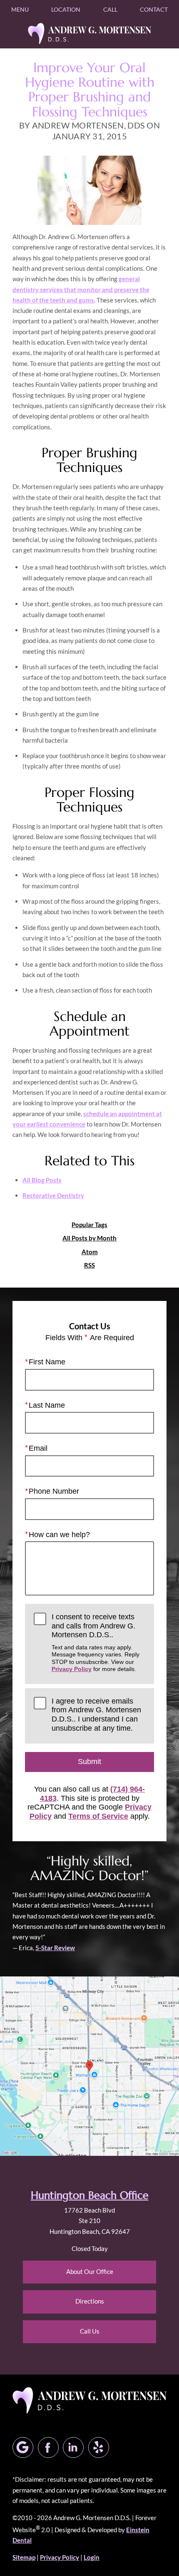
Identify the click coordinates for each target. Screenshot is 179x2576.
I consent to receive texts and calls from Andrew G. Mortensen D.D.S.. (96, 1642)
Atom (90, 1252)
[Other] (99, 2447)
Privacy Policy (72, 1669)
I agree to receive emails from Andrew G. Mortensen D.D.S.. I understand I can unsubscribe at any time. (96, 1715)
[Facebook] (48, 2447)
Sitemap (24, 2557)
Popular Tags (89, 1225)
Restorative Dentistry (53, 1195)
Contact (154, 9)
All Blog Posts (42, 1180)
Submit (89, 1762)
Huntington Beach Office (90, 2195)
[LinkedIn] (73, 2447)
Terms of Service (98, 1816)
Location (66, 9)
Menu (20, 9)
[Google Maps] (23, 2447)
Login (92, 2557)
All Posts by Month (89, 1238)
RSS (89, 1265)
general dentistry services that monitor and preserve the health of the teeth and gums (81, 289)
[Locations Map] (89, 2065)
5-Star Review (55, 1948)
